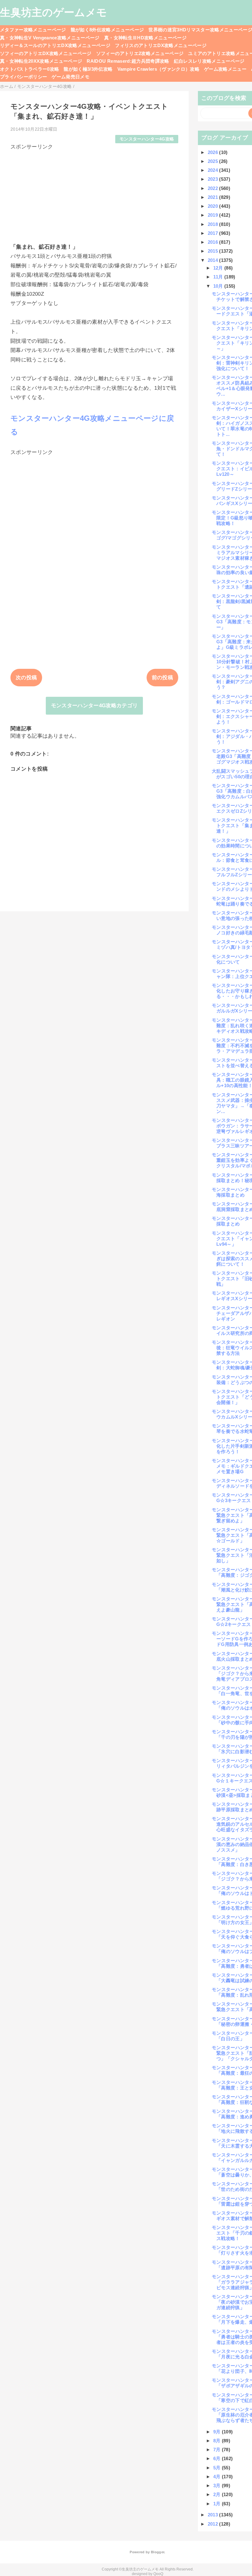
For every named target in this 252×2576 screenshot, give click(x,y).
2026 (214, 152)
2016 (214, 242)
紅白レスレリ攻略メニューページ (209, 61)
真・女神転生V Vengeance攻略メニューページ (50, 38)
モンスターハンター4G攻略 (147, 139)
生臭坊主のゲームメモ (53, 12)
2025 (214, 161)
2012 (214, 2524)
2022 (214, 188)
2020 (214, 206)
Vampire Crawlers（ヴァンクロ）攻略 (159, 69)
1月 (218, 2504)
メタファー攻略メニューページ (33, 30)
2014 (214, 260)
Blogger (157, 2552)
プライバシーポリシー (24, 77)
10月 (219, 286)
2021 (214, 197)
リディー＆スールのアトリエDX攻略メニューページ (55, 45)
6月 (218, 2458)
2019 (214, 215)
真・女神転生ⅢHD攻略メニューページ (145, 38)
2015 (214, 251)
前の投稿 (162, 678)
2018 (214, 224)
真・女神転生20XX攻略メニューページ (41, 61)
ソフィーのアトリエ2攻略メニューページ (140, 53)
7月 (218, 2450)
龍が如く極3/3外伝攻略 (88, 69)
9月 (218, 2432)
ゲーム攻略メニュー (225, 69)
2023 (214, 179)
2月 (218, 2494)
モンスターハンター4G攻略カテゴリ (94, 706)
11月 (219, 277)
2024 (214, 170)
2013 (214, 2515)
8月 (218, 2441)
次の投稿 (26, 678)
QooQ (158, 2574)
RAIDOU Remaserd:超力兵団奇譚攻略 (128, 61)
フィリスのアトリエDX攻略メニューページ (161, 45)
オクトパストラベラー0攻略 (30, 69)
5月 (218, 2468)
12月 (219, 268)
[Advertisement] (94, 194)
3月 (218, 2485)
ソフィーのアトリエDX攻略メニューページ (46, 53)
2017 (214, 233)
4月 (218, 2477)
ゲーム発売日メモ (71, 77)
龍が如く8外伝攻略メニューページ (107, 30)
